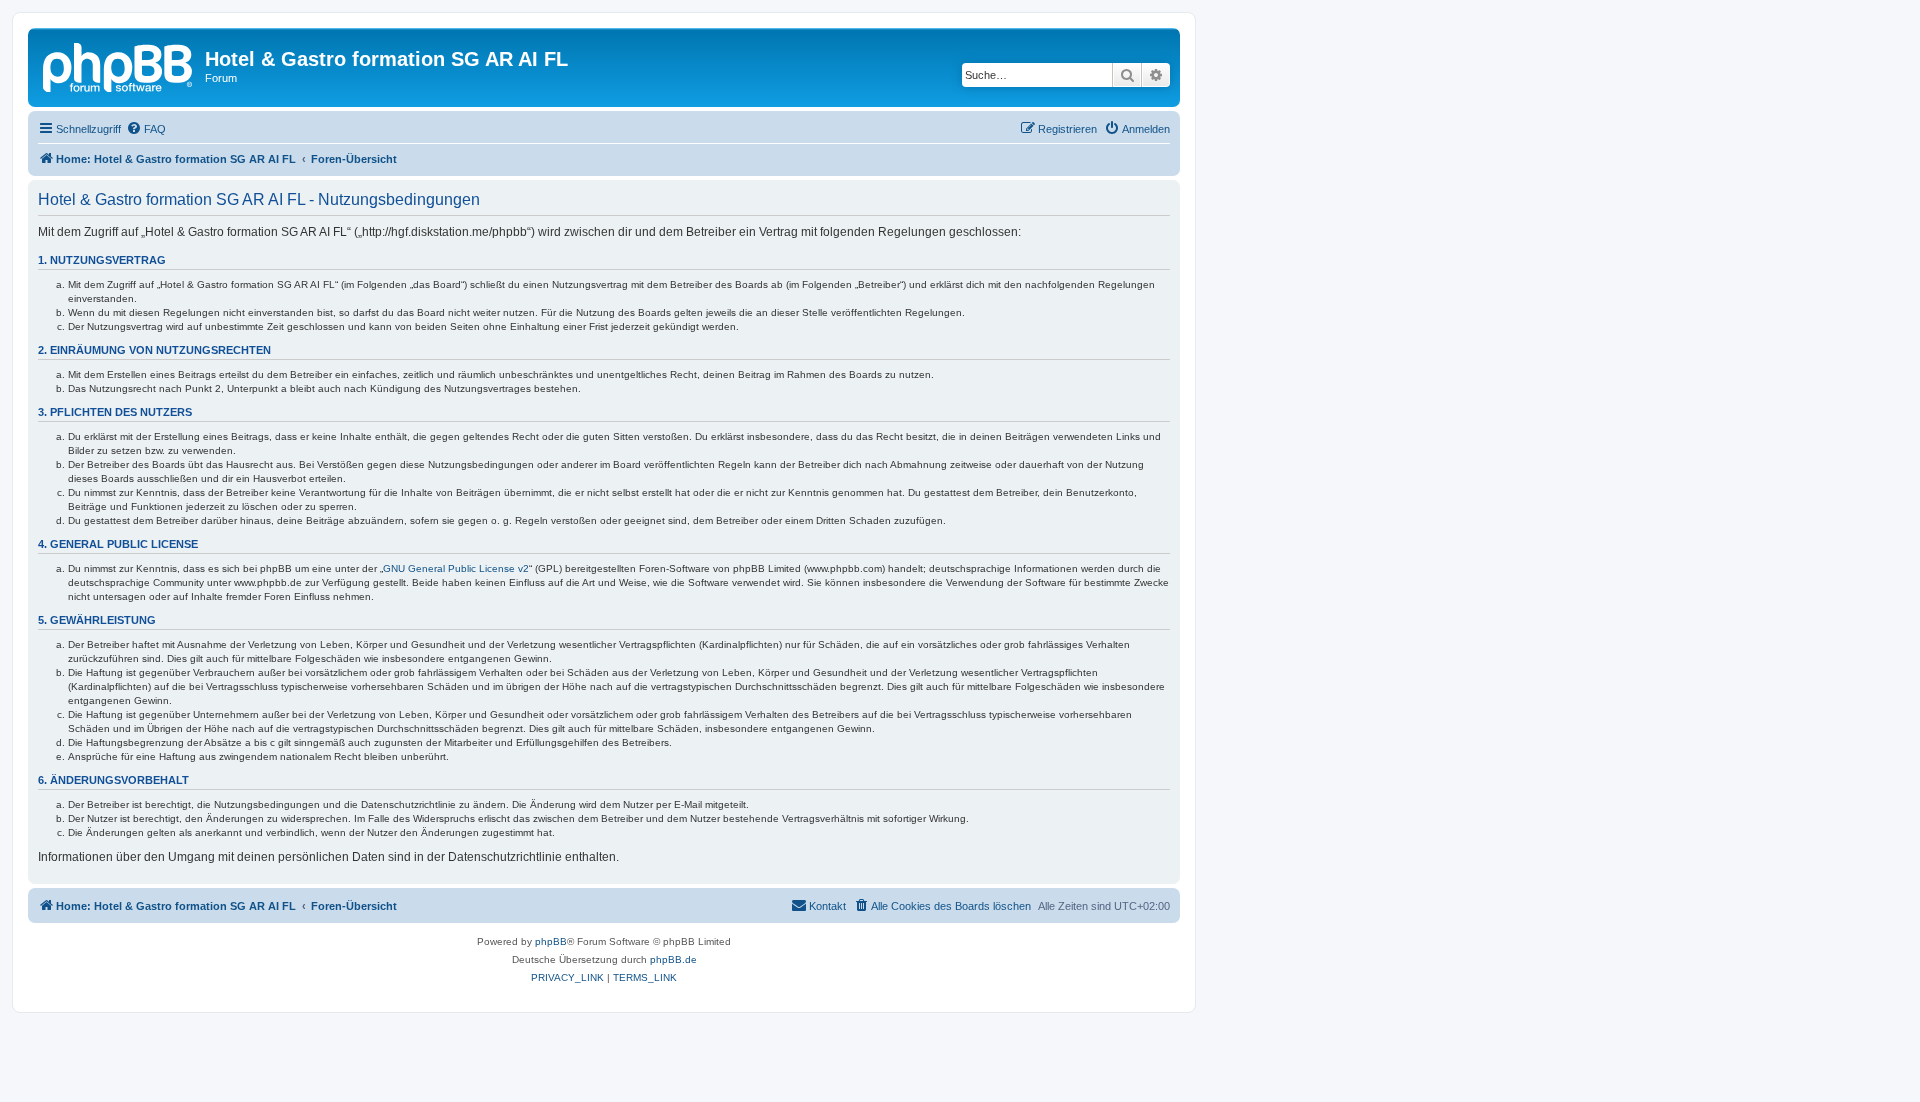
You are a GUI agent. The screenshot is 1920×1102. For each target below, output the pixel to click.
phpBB (551, 941)
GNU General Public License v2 (456, 568)
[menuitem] (146, 129)
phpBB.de (673, 959)
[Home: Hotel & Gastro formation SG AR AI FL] (119, 65)
